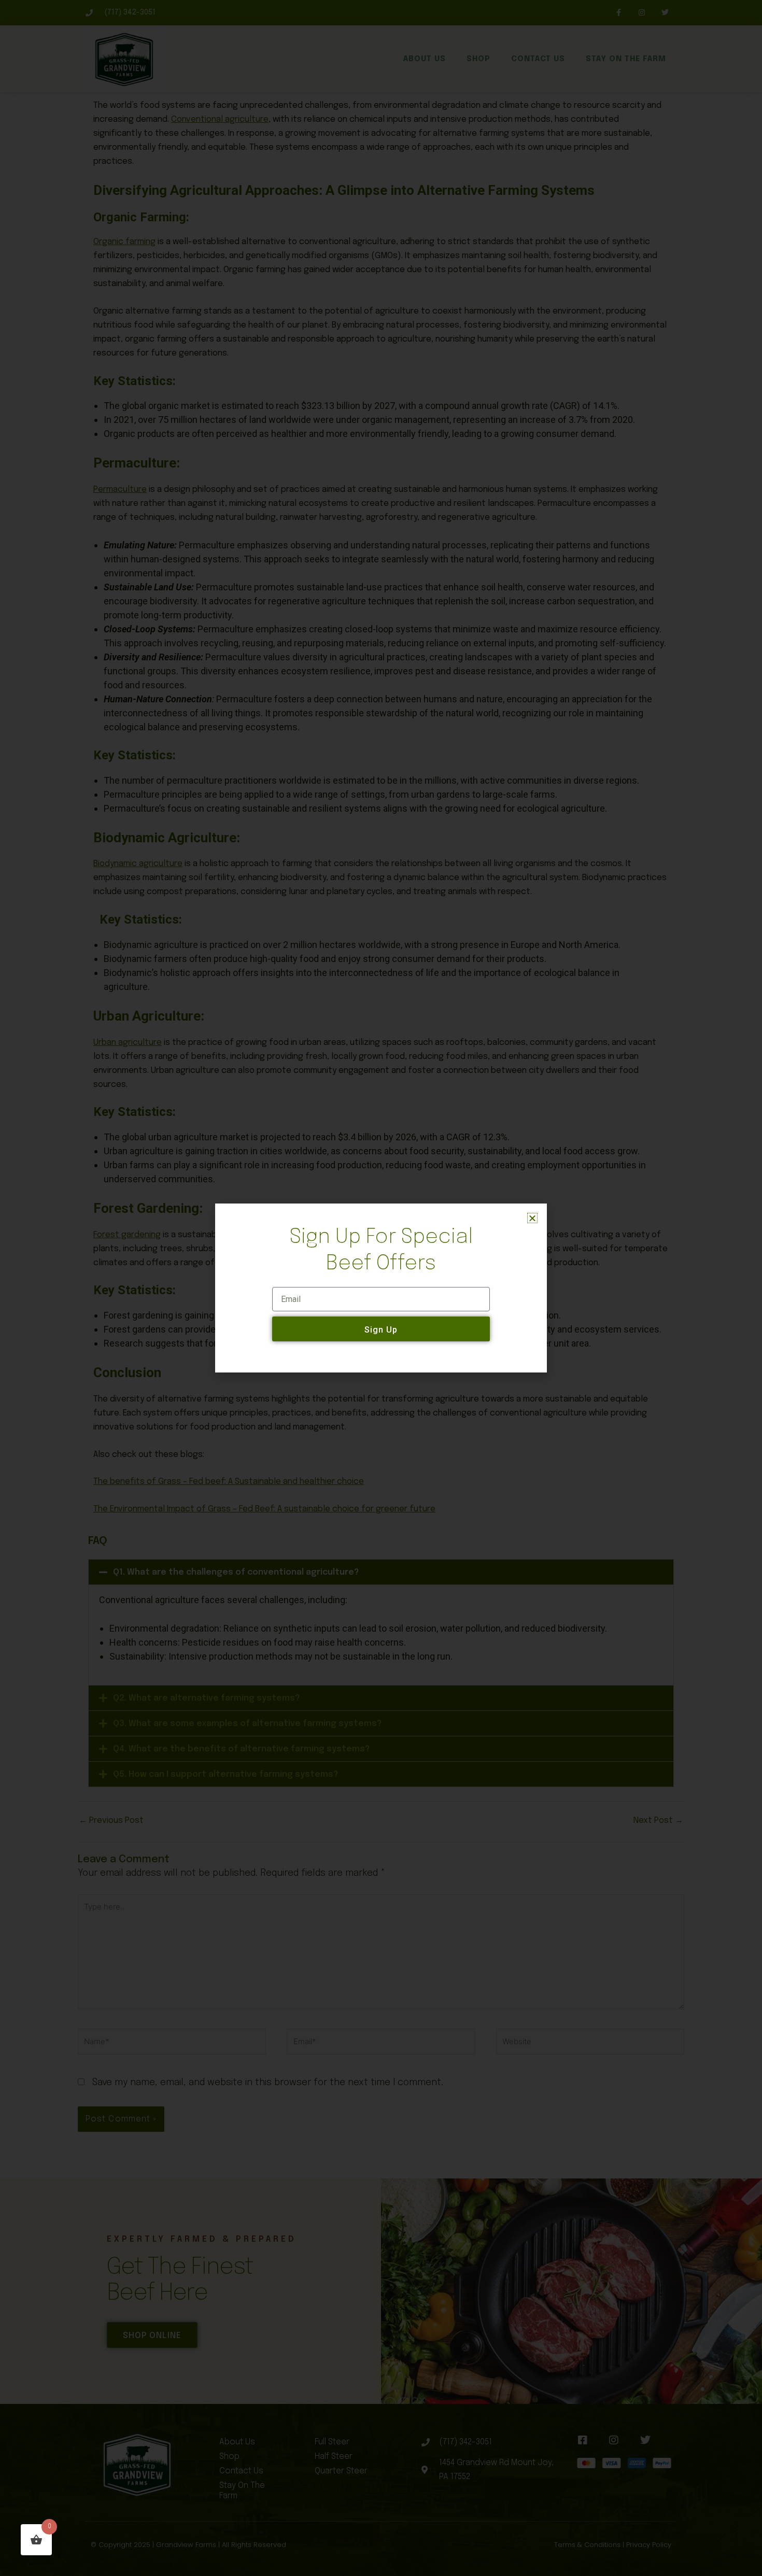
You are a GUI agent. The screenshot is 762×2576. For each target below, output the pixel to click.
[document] (381, 1288)
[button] (532, 1218)
